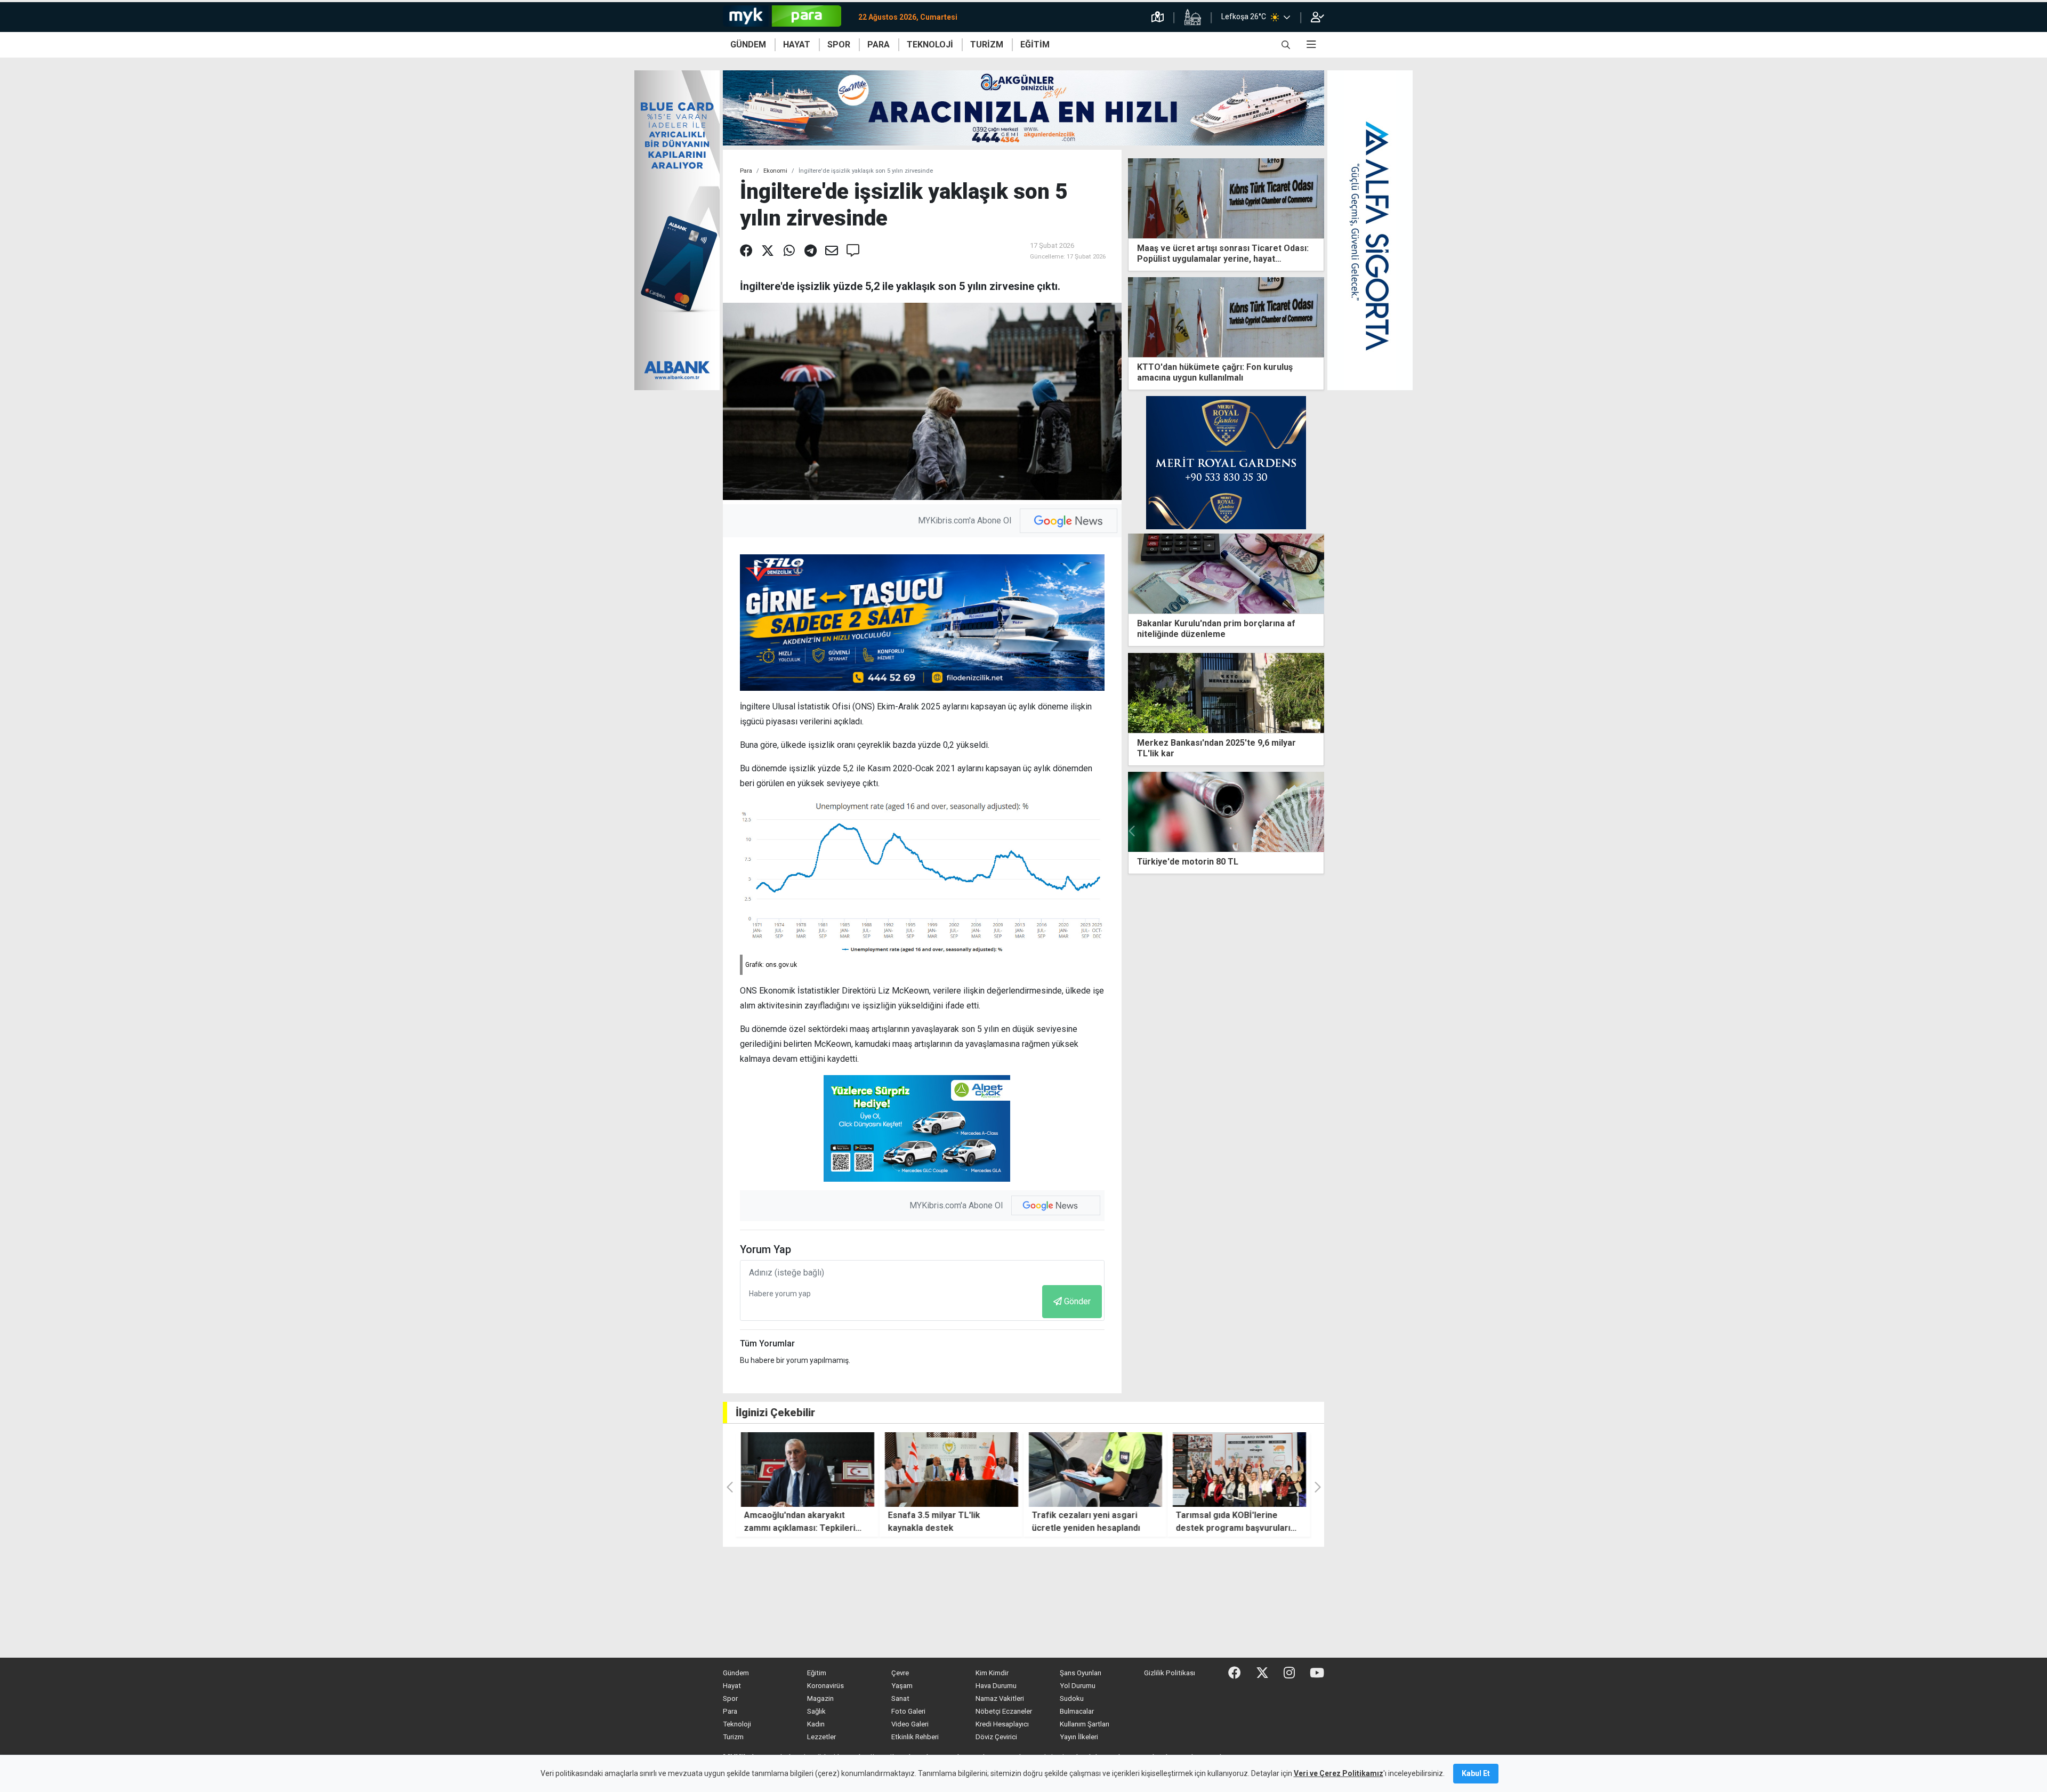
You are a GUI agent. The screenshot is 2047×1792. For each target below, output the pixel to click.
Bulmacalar (1077, 1711)
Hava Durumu (996, 1686)
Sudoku (1072, 1698)
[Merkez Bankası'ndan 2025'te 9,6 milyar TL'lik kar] (1226, 692)
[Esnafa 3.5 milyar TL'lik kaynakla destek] (808, 1470)
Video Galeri (910, 1724)
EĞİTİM (1035, 45)
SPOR (839, 45)
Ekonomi (775, 171)
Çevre (900, 1673)
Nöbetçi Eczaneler (1004, 1711)
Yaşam (902, 1686)
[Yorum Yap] (853, 251)
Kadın (816, 1724)
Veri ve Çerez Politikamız (1339, 1773)
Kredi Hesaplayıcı (1002, 1724)
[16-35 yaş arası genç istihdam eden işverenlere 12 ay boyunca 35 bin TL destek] (1151, 812)
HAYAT (797, 45)
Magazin (820, 1698)
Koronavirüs (825, 1686)
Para (746, 171)
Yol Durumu (1078, 1686)
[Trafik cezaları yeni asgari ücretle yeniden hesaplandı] (952, 1470)
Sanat (900, 1698)
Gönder (1077, 1301)
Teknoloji (737, 1724)
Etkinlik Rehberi (915, 1737)
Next (1320, 831)
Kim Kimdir (992, 1673)
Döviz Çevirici (996, 1737)
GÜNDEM (748, 45)
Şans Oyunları (1081, 1673)
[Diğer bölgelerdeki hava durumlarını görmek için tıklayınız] (1287, 17)
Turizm (733, 1737)
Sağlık (816, 1711)
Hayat (732, 1686)
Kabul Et (1476, 1773)
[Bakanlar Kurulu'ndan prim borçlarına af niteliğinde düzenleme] (1226, 573)
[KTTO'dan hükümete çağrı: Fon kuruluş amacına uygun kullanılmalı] (1226, 316)
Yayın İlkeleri (1079, 1737)
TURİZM (987, 45)
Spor (730, 1698)
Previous (1132, 831)
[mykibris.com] (786, 17)
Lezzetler (821, 1737)
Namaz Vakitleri (1000, 1698)
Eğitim (817, 1673)
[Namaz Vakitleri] (1192, 17)
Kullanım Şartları (1085, 1724)
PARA (879, 45)
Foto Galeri (908, 1711)
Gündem (736, 1673)
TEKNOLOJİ (930, 45)
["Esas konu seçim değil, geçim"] (1239, 1470)
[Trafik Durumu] (1158, 17)
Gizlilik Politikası (1170, 1673)
